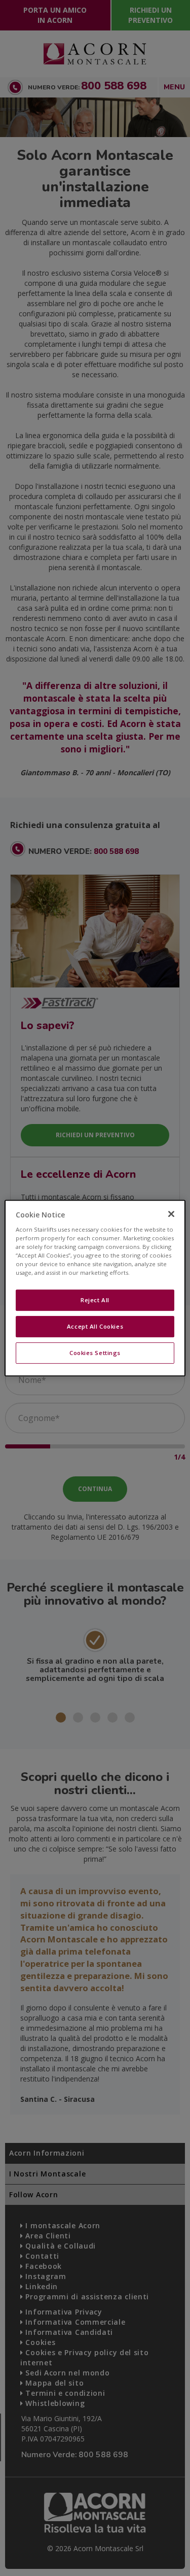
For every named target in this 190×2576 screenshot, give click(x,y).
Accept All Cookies (95, 1326)
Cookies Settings (95, 1353)
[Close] (171, 1214)
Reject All (95, 1300)
